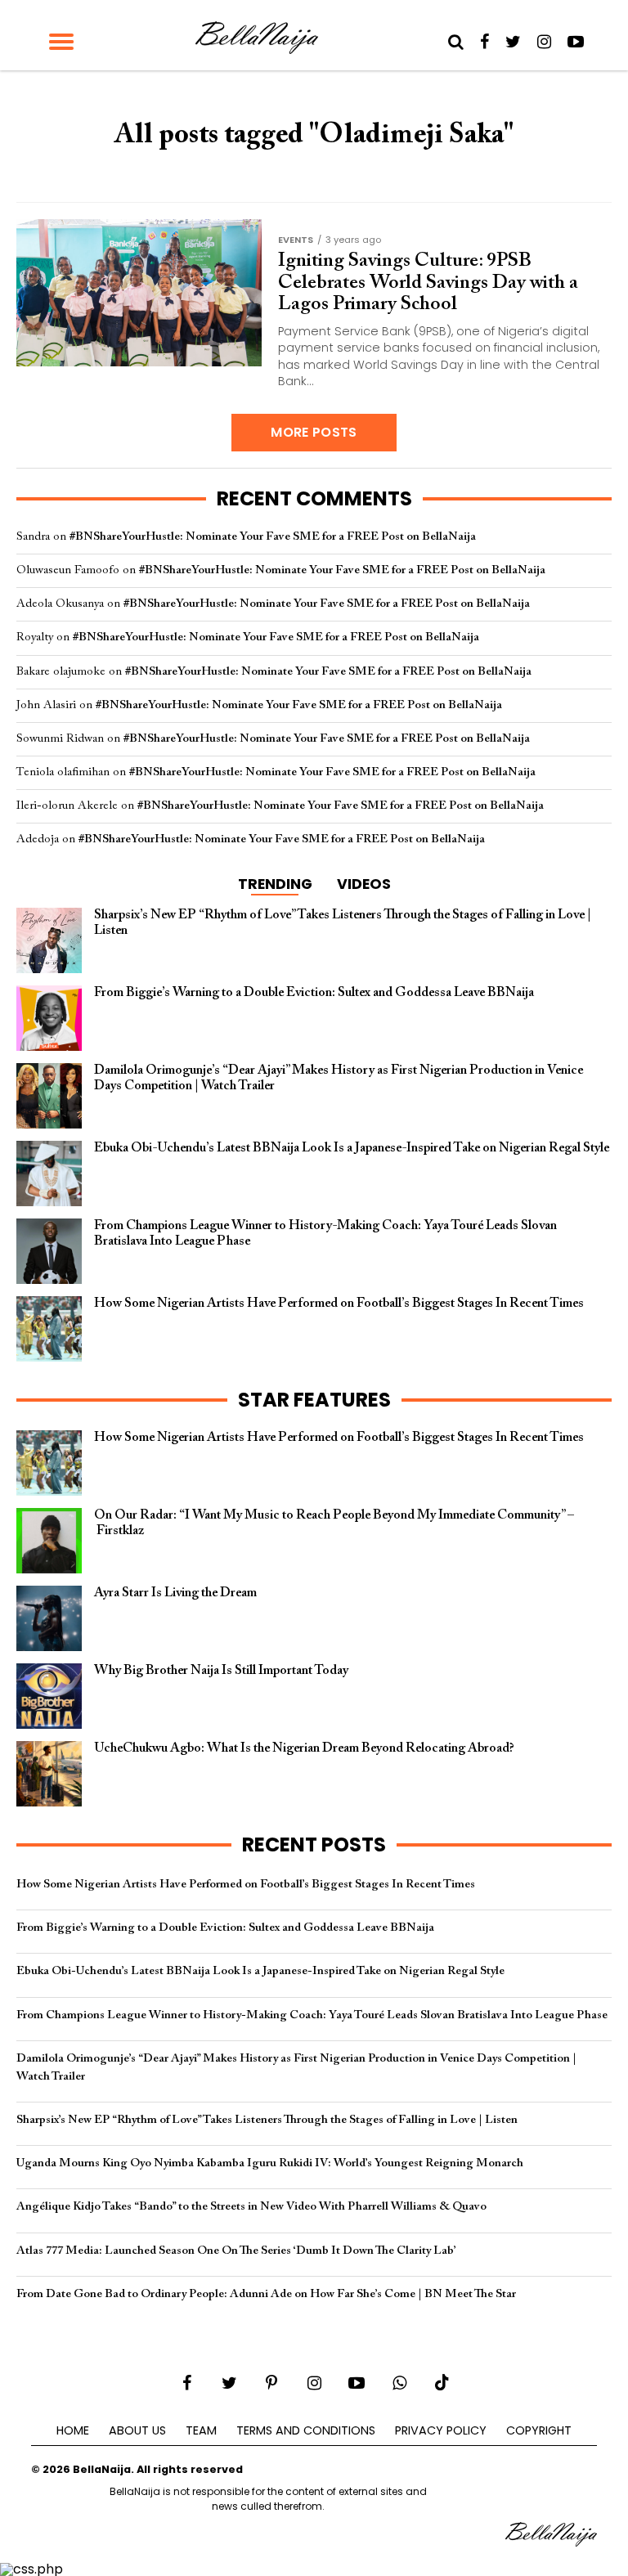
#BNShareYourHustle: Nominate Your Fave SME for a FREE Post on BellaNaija (273, 537)
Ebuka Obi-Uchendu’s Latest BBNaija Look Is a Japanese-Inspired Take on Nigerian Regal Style (260, 1971)
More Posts (314, 432)
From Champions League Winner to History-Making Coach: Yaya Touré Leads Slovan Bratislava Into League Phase (312, 2015)
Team (201, 2430)
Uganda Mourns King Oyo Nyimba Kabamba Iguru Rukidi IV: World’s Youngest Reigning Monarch (270, 2163)
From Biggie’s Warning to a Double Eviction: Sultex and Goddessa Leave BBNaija (225, 1928)
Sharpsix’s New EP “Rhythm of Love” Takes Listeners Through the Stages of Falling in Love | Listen (267, 2120)
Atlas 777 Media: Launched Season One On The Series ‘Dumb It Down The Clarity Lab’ (236, 2251)
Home (73, 2430)
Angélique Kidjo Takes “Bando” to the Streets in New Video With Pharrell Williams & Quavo (251, 2207)
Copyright (539, 2430)
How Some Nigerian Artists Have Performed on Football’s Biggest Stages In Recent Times (246, 1885)
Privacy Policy (441, 2430)
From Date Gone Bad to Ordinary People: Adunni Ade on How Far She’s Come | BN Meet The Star (266, 2294)
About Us (137, 2430)
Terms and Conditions (306, 2430)
